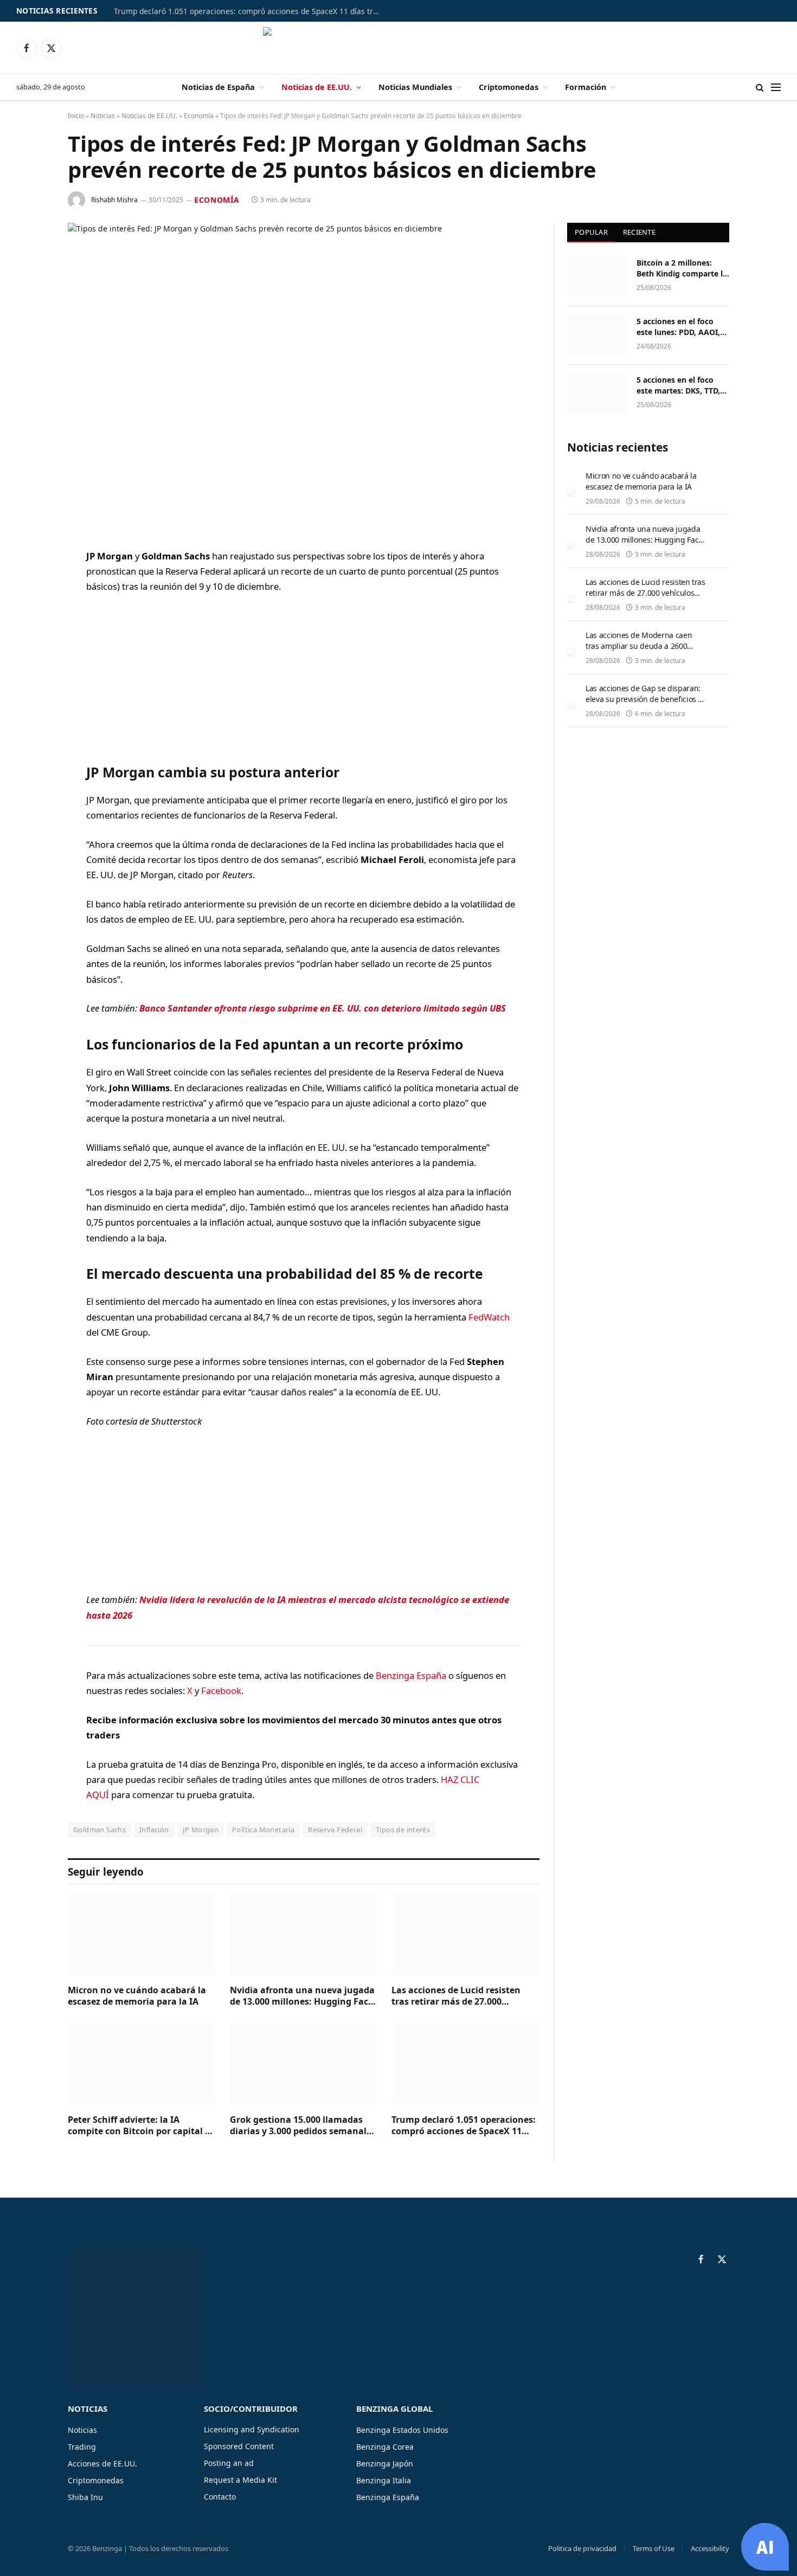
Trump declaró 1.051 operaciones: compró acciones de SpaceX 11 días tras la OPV (249, 11)
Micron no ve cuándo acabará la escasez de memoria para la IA (137, 1996)
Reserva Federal (335, 1830)
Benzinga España (411, 1675)
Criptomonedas (509, 87)
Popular (591, 232)
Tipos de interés (403, 1830)
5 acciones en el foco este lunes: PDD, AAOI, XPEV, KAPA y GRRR (678, 327)
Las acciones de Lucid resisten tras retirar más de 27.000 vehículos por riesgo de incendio (461, 1997)
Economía (199, 116)
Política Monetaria (263, 1830)
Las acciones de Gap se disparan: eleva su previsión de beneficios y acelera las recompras (644, 699)
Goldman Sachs (99, 1830)
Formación (586, 87)
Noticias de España (218, 87)
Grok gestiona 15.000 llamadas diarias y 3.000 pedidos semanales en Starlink (303, 2126)
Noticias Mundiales (415, 87)
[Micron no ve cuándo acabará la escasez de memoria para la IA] (142, 1934)
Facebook (221, 1690)
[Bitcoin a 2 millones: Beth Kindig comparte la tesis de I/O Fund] (597, 277)
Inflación (154, 1830)
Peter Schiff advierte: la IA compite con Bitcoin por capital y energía (139, 2126)
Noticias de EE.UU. (317, 87)
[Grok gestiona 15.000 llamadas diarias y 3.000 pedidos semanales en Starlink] (304, 2063)
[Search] (760, 88)
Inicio (76, 116)
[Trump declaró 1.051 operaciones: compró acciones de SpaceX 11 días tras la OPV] (465, 2063)
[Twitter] (30, 612)
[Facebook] (30, 584)
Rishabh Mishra (114, 200)
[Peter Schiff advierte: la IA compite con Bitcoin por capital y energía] (142, 2063)
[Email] (30, 695)
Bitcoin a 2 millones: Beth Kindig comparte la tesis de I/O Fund (682, 268)
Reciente (639, 232)
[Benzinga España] (399, 48)
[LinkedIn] (30, 640)
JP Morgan (201, 1830)
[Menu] (776, 88)
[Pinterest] (30, 667)
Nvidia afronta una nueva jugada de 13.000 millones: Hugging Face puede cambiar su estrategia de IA (304, 1997)
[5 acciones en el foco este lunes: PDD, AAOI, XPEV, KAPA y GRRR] (597, 336)
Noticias (103, 116)
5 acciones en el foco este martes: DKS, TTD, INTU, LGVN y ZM (678, 385)
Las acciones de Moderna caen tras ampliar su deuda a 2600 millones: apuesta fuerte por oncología (639, 651)
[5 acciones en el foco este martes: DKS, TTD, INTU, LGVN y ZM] (597, 394)
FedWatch (489, 1317)
